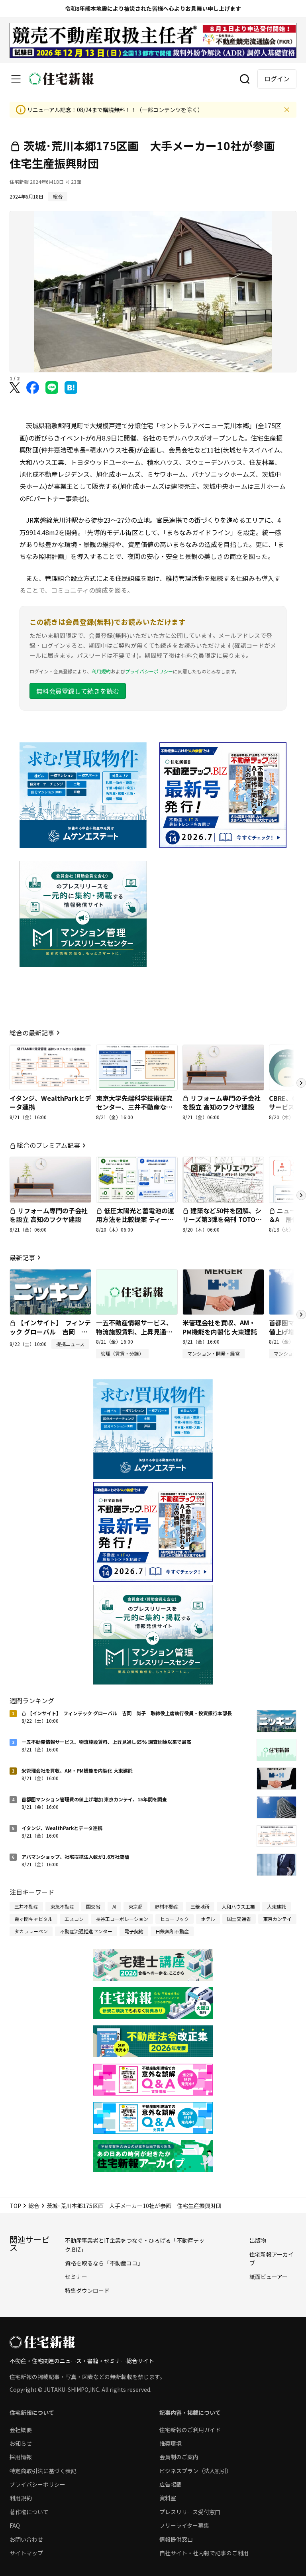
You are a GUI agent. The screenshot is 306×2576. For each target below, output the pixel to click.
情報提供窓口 (176, 2539)
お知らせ (21, 2443)
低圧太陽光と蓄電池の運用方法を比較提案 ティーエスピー (135, 1219)
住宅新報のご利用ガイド (190, 2430)
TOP (15, 2206)
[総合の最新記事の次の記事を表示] (301, 1083)
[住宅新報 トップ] (61, 79)
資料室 (168, 2498)
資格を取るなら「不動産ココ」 (104, 2263)
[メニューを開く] (16, 79)
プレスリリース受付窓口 (190, 2512)
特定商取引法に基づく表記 (43, 2471)
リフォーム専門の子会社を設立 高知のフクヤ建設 (222, 1102)
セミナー (76, 2277)
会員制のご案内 (179, 2457)
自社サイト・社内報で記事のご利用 (204, 2553)
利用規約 (101, 671)
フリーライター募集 (184, 2525)
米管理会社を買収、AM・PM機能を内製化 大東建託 (220, 1327)
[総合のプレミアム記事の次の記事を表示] (301, 1195)
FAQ (15, 2525)
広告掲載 (171, 2484)
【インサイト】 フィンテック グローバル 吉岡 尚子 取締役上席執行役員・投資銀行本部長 (50, 1336)
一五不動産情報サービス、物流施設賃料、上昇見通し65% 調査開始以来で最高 (134, 1331)
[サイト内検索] (245, 79)
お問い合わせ (26, 2539)
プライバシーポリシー (149, 671)
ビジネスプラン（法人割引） (196, 2471)
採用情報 (21, 2457)
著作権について (29, 2512)
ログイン (277, 79)
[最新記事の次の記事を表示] (301, 1315)
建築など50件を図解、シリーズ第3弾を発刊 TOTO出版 (222, 1219)
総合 (34, 2206)
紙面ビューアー (269, 2277)
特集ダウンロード (87, 2291)
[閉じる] (287, 110)
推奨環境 (171, 2443)
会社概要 (21, 2430)
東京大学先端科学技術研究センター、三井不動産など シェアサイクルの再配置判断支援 (134, 1111)
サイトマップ (26, 2553)
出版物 (258, 2240)
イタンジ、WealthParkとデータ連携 (50, 1102)
